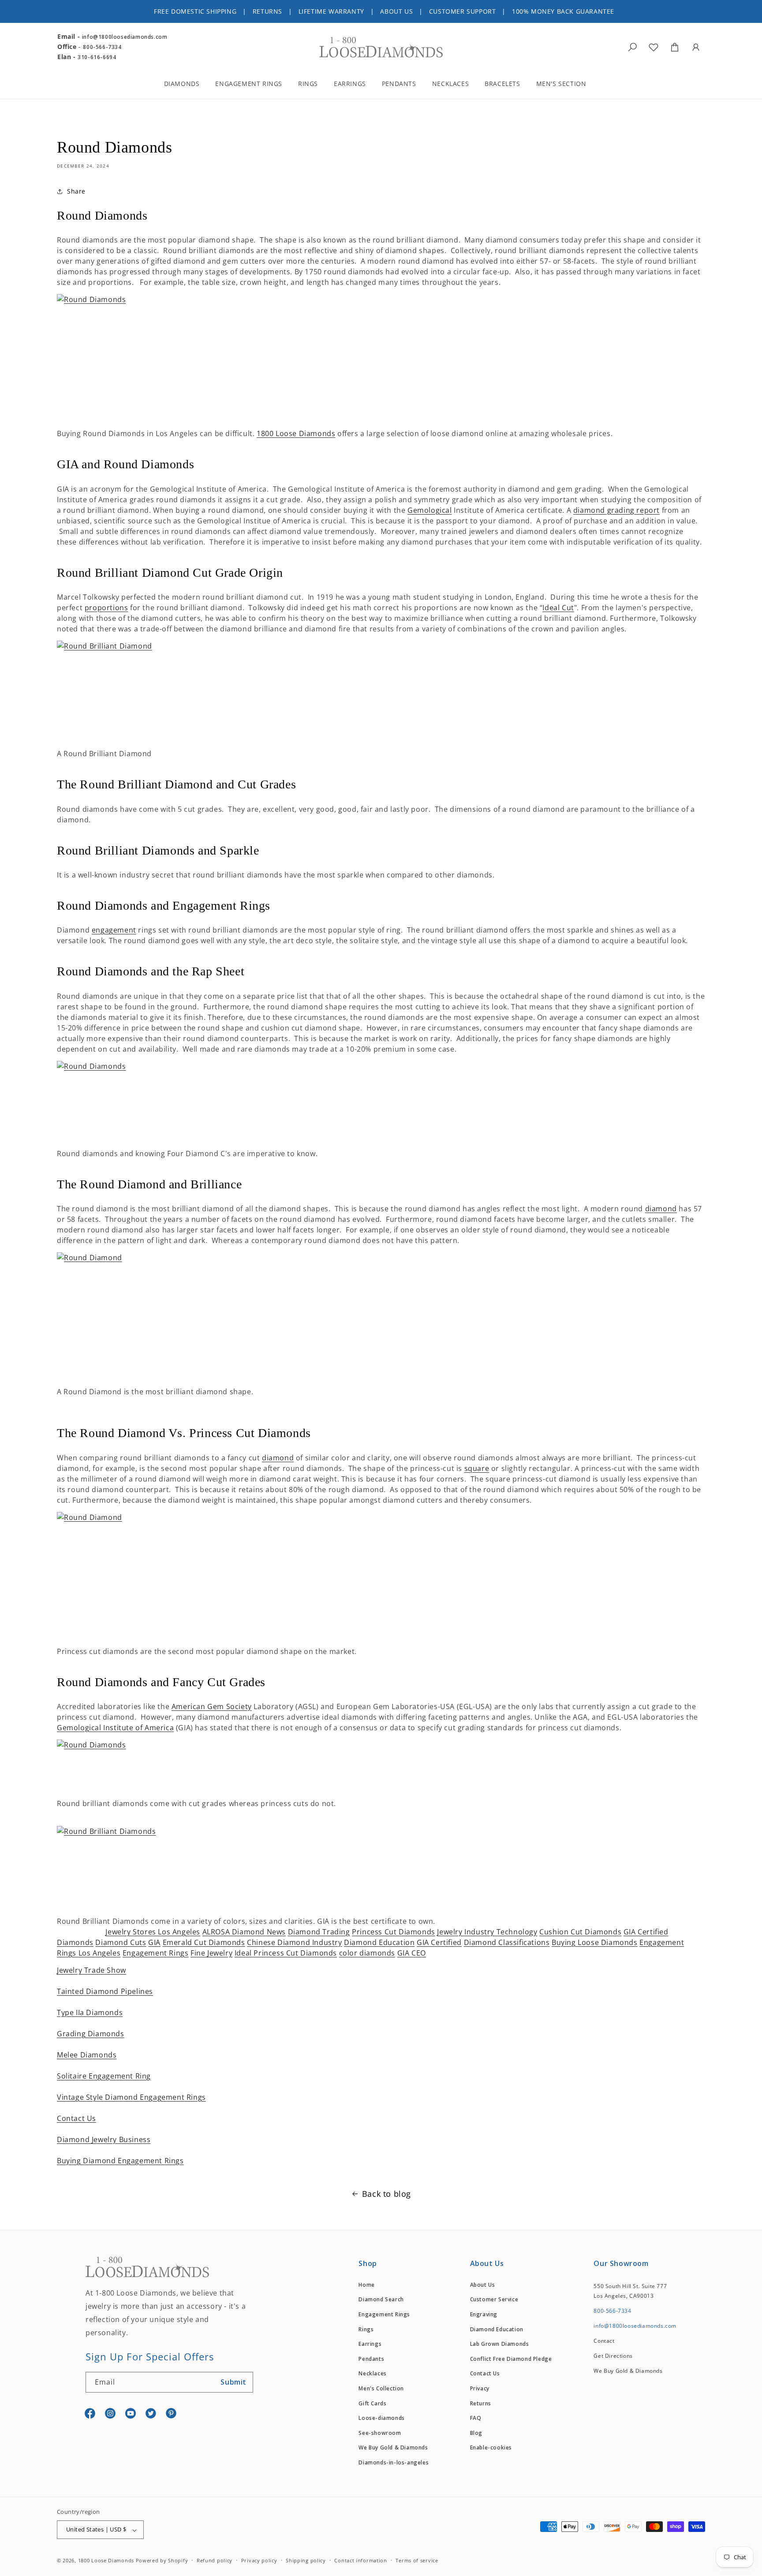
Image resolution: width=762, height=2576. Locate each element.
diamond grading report (616, 510)
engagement (114, 930)
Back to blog (387, 2194)
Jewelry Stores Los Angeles (153, 1932)
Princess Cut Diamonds (394, 1932)
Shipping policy (306, 2560)
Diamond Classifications (507, 1942)
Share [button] (76, 191)
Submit (233, 2382)
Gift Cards (372, 2403)
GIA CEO (412, 1953)
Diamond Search (381, 2300)
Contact (604, 2341)
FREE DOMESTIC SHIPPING (195, 11)
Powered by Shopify (162, 2561)
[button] (188, 85)
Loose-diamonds (381, 2418)
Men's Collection (381, 2389)
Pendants (371, 2359)
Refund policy (215, 2560)
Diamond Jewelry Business (104, 2139)
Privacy (480, 2389)
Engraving (484, 2315)
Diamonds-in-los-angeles (394, 2463)
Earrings (370, 2344)
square (477, 1468)
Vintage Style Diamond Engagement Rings (131, 2097)
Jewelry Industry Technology (487, 1932)
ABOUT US (396, 11)
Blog (476, 2433)
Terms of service (417, 2560)
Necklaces (372, 2374)
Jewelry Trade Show (92, 1970)
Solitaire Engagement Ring (104, 2076)
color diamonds (367, 1953)
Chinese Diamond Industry (294, 1942)
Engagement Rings (156, 1953)
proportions (106, 608)
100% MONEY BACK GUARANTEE (563, 11)
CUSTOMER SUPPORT (463, 11)
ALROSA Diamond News (244, 1932)
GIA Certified (439, 1942)
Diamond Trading (319, 1932)
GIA (154, 1942)
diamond (661, 1209)
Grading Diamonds (91, 2034)
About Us (483, 2285)
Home (366, 2285)
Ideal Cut (558, 608)
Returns (481, 2403)
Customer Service (494, 2300)
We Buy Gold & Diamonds (393, 2448)
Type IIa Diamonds (90, 2012)
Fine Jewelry (211, 1953)
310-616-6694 (97, 57)
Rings (366, 2329)
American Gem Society (212, 1706)
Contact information (360, 2560)
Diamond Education (379, 1942)
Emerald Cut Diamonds (204, 1942)
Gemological (430, 510)
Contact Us (77, 2118)
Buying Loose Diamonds (595, 1942)
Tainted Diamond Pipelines (105, 1991)
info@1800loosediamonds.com (125, 37)
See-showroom (380, 2433)
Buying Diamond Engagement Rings (120, 2161)
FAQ (476, 2418)
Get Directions (613, 2356)
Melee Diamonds (87, 2055)
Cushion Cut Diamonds (580, 1932)
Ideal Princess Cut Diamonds (286, 1953)
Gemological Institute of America (115, 1728)
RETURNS (267, 11)
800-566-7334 (102, 47)
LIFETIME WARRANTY (331, 11)
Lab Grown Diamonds (500, 2344)
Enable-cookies (491, 2448)
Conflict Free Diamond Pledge (511, 2359)
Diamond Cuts (121, 1942)
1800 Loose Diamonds (296, 433)
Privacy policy (259, 2560)
